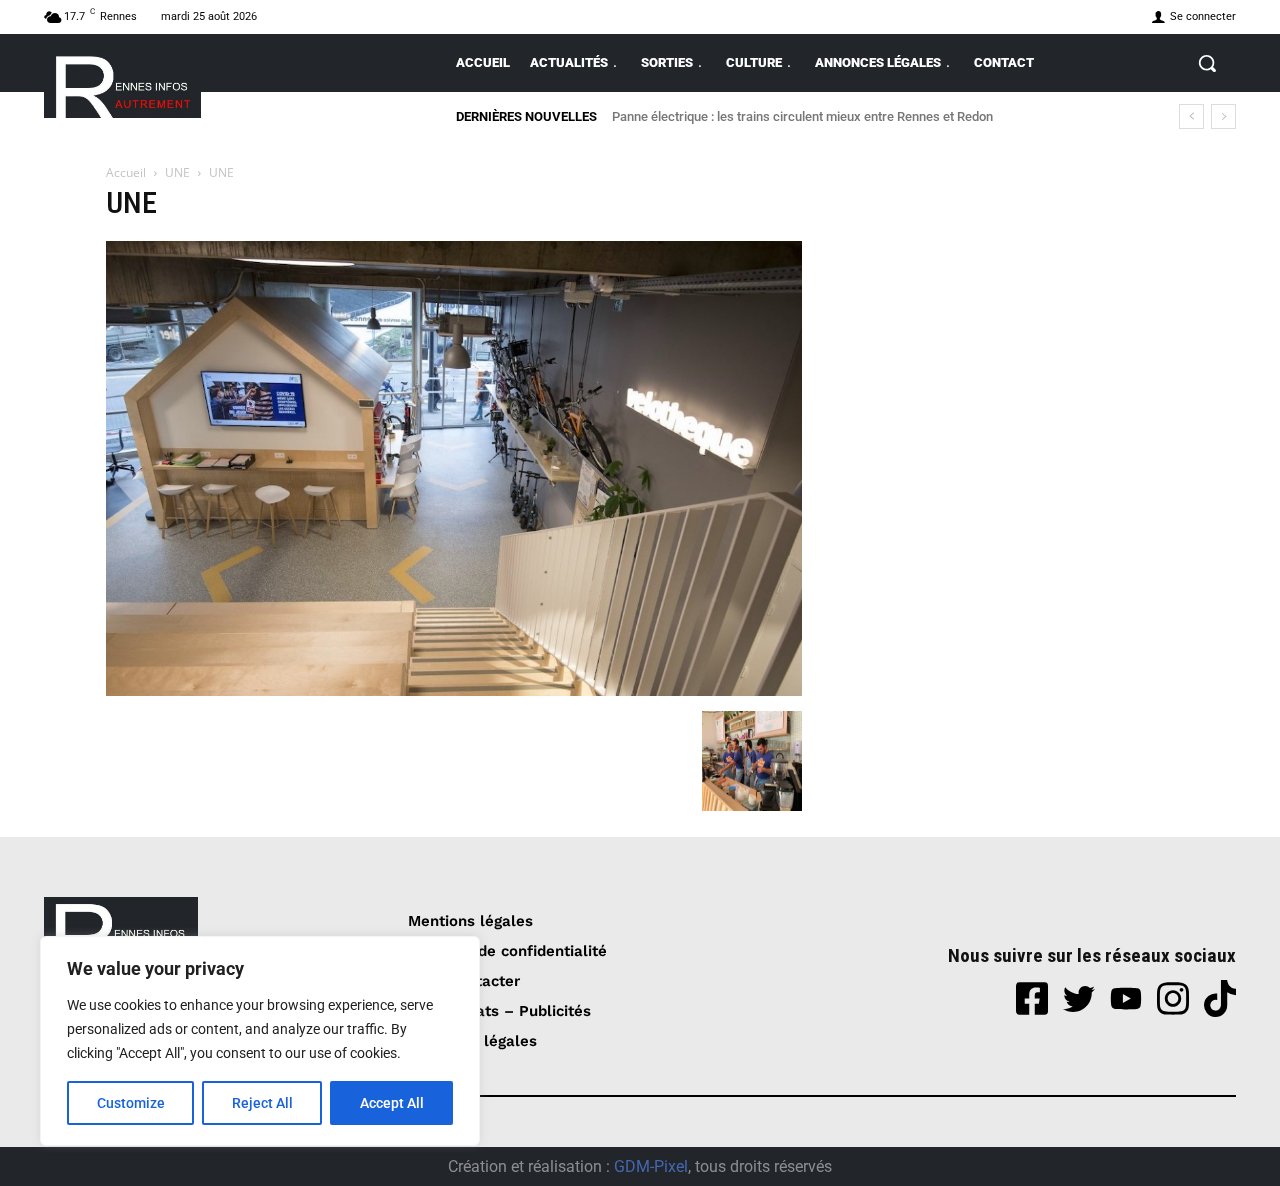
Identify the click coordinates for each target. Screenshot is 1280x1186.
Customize (131, 1103)
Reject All (262, 1103)
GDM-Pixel (651, 1166)
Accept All (392, 1103)
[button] (1207, 63)
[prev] (1191, 116)
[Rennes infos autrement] (122, 83)
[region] (260, 1041)
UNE (177, 172)
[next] (1223, 116)
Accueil (126, 172)
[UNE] (454, 690)
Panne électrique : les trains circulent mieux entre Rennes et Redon (802, 116)
